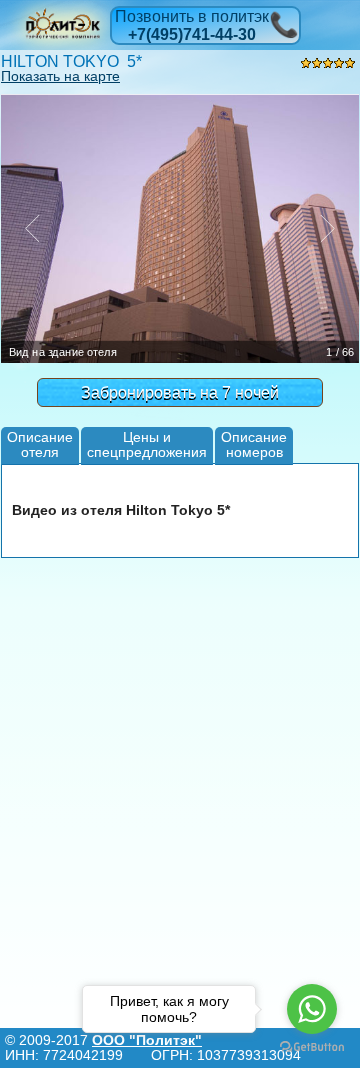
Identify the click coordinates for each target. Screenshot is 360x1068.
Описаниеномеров (254, 444)
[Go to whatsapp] (312, 1009)
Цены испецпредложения (147, 444)
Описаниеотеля (40, 444)
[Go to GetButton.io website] (312, 1047)
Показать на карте (60, 76)
